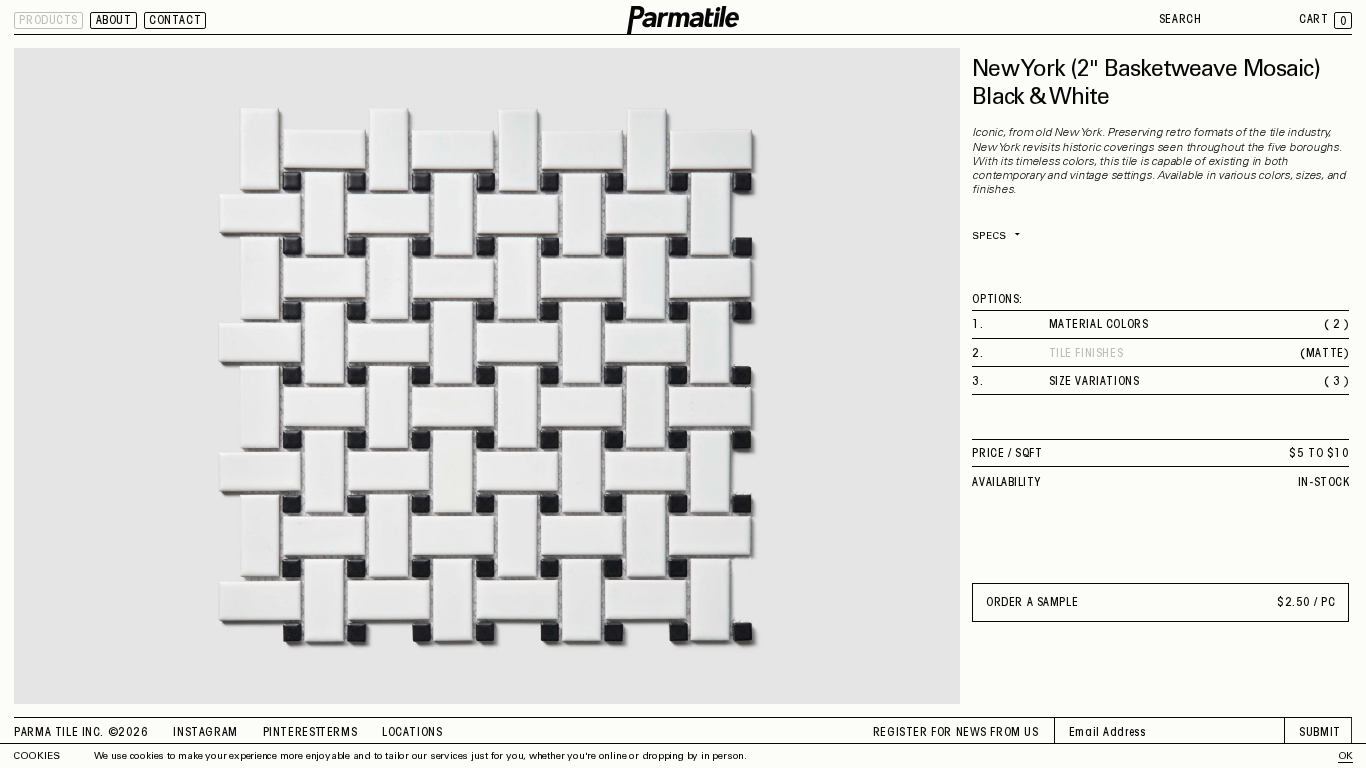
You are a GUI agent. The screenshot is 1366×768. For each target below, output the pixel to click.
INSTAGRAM (205, 733)
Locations (412, 733)
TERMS (338, 733)
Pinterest (293, 733)
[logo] (683, 20)
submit (1320, 733)
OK (1346, 757)
